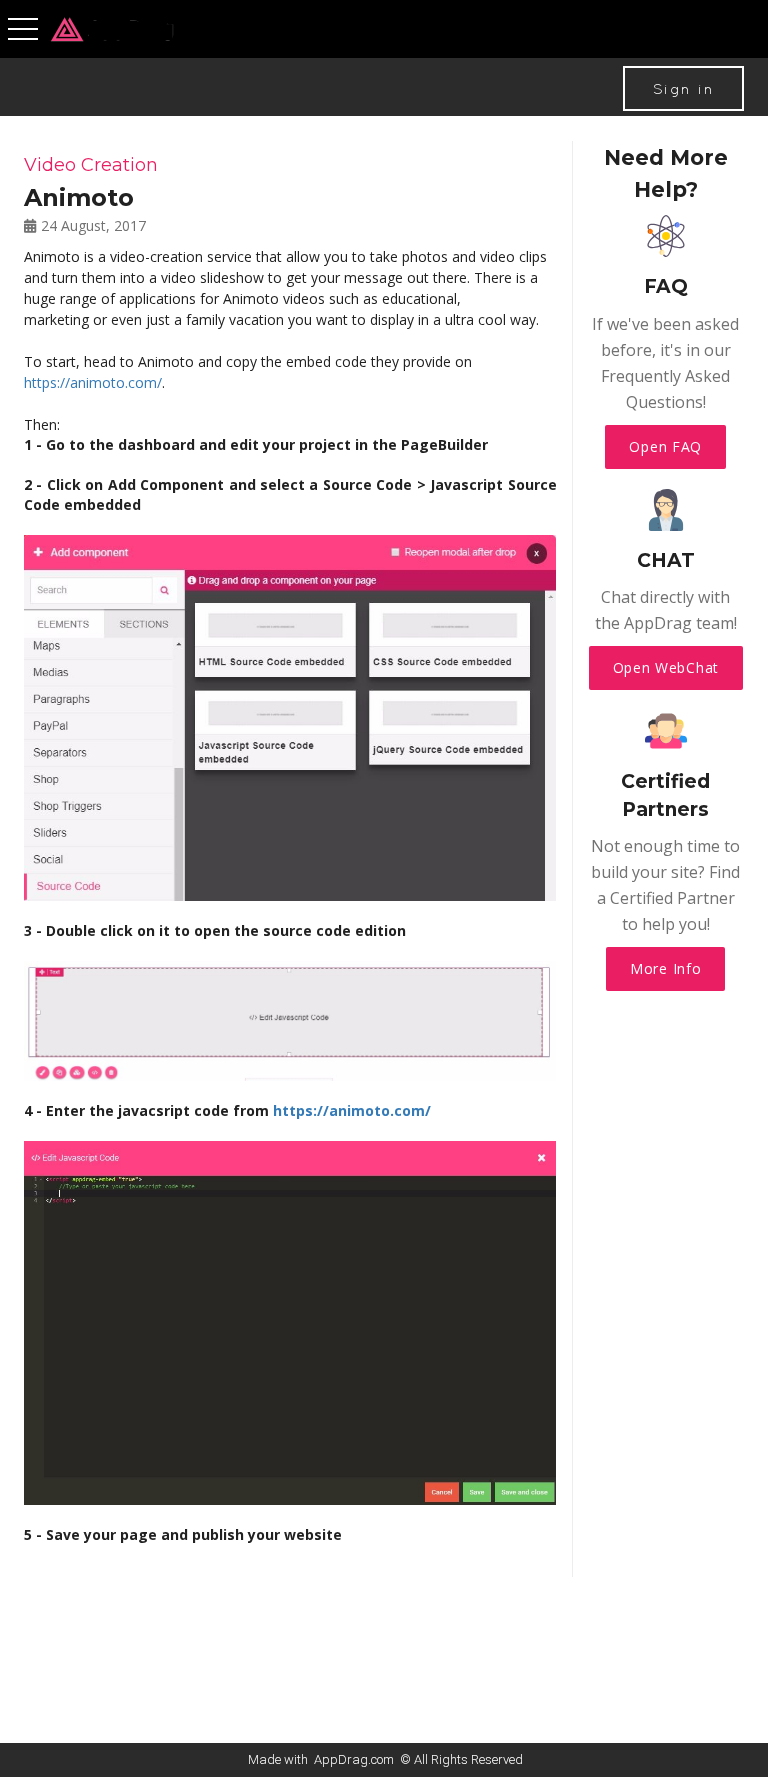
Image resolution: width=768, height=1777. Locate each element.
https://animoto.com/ (93, 382)
